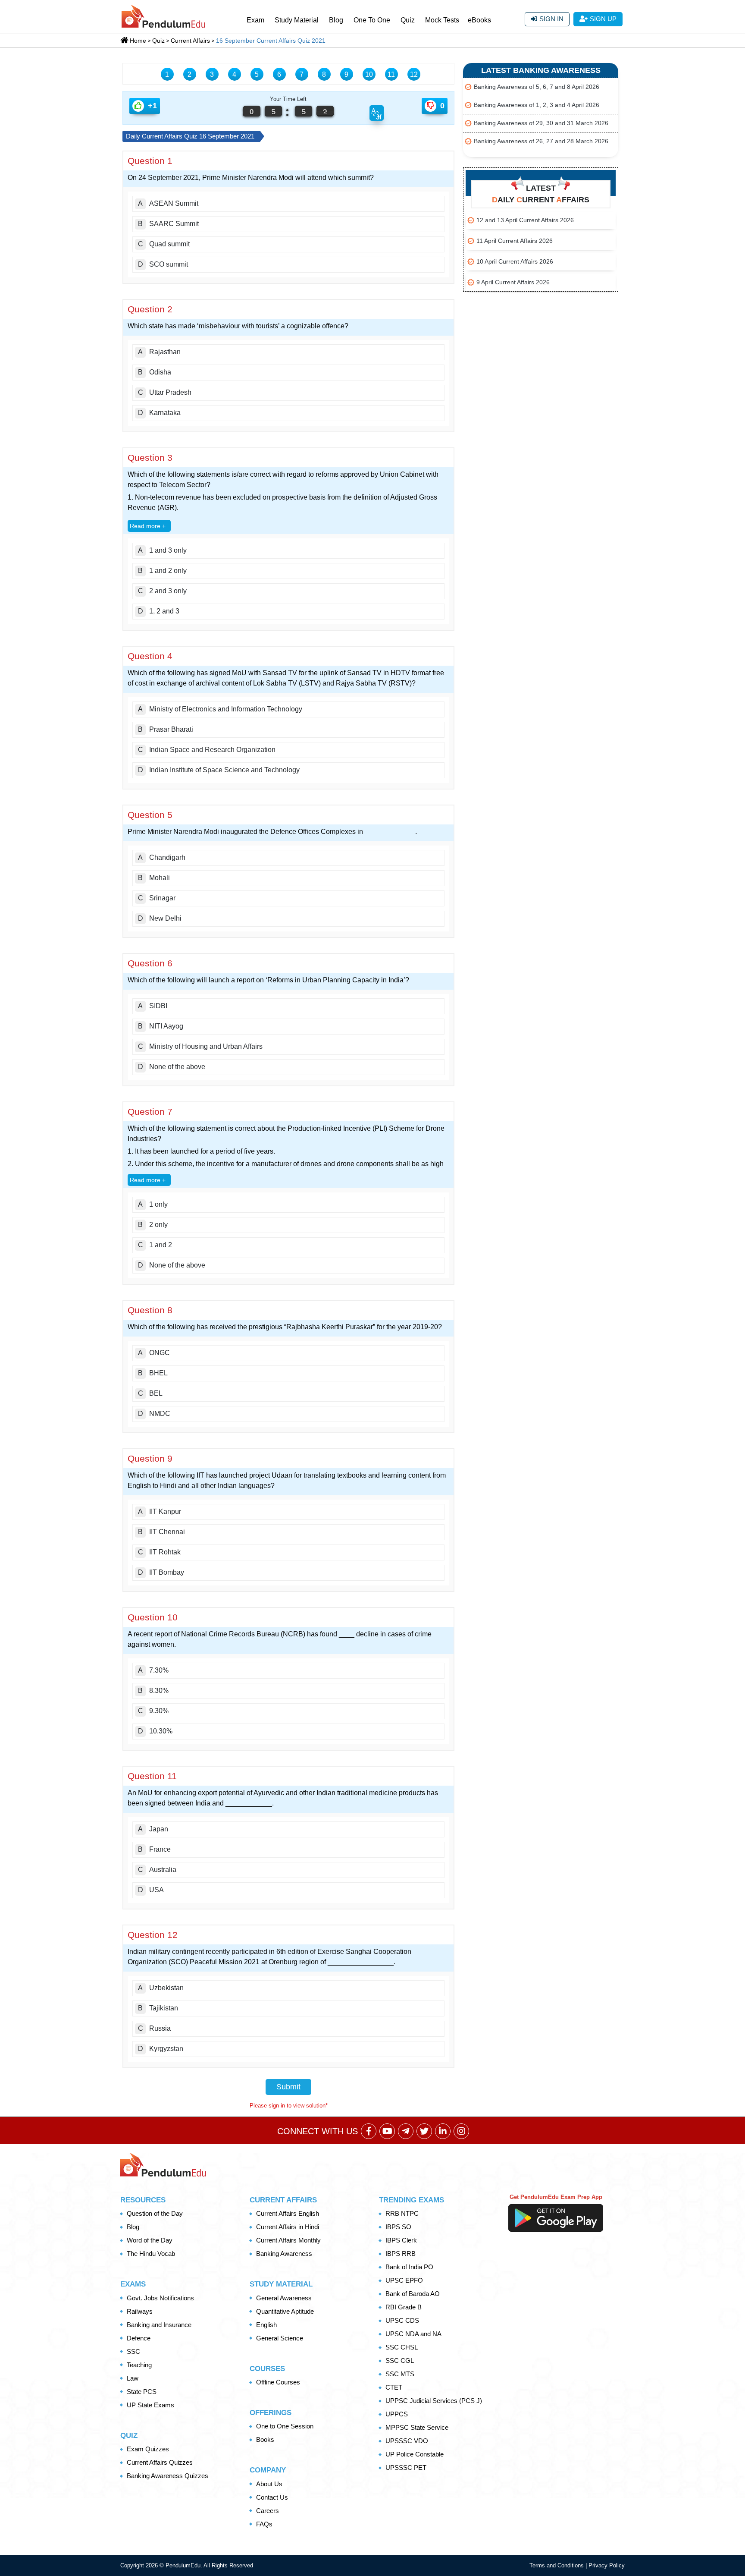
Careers (268, 2511)
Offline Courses (278, 2382)
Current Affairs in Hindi (288, 2227)
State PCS (142, 2392)
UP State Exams (150, 2405)
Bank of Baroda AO (413, 2294)
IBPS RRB (401, 2254)
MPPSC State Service (417, 2427)
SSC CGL (400, 2361)
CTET (394, 2387)
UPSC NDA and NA (413, 2334)
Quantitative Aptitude (285, 2311)
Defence (139, 2338)
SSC (133, 2351)
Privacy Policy (607, 2565)
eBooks (479, 20)
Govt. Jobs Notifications (160, 2298)
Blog (336, 20)
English (266, 2325)
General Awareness (284, 2298)
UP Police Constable (415, 2454)
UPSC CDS (402, 2320)
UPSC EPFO (404, 2280)
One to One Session (285, 2426)
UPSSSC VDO (407, 2441)
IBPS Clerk (401, 2240)
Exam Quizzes (148, 2449)
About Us (269, 2484)
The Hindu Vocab (151, 2254)
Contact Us (272, 2497)
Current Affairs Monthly (288, 2240)
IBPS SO (398, 2227)
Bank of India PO (409, 2267)
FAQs (264, 2524)
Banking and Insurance (159, 2325)
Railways (140, 2311)
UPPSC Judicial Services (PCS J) (434, 2401)
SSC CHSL (402, 2347)
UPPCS (397, 2414)
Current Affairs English (288, 2213)
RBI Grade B (404, 2307)
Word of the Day (150, 2240)
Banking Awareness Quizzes (167, 2476)
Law (133, 2378)
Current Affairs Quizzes (160, 2462)
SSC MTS (400, 2374)
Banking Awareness (284, 2254)
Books (265, 2439)
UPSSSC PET (406, 2467)
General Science (280, 2338)
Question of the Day (155, 2213)
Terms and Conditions (557, 2565)
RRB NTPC (402, 2213)
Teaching (139, 2365)
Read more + (148, 526)
